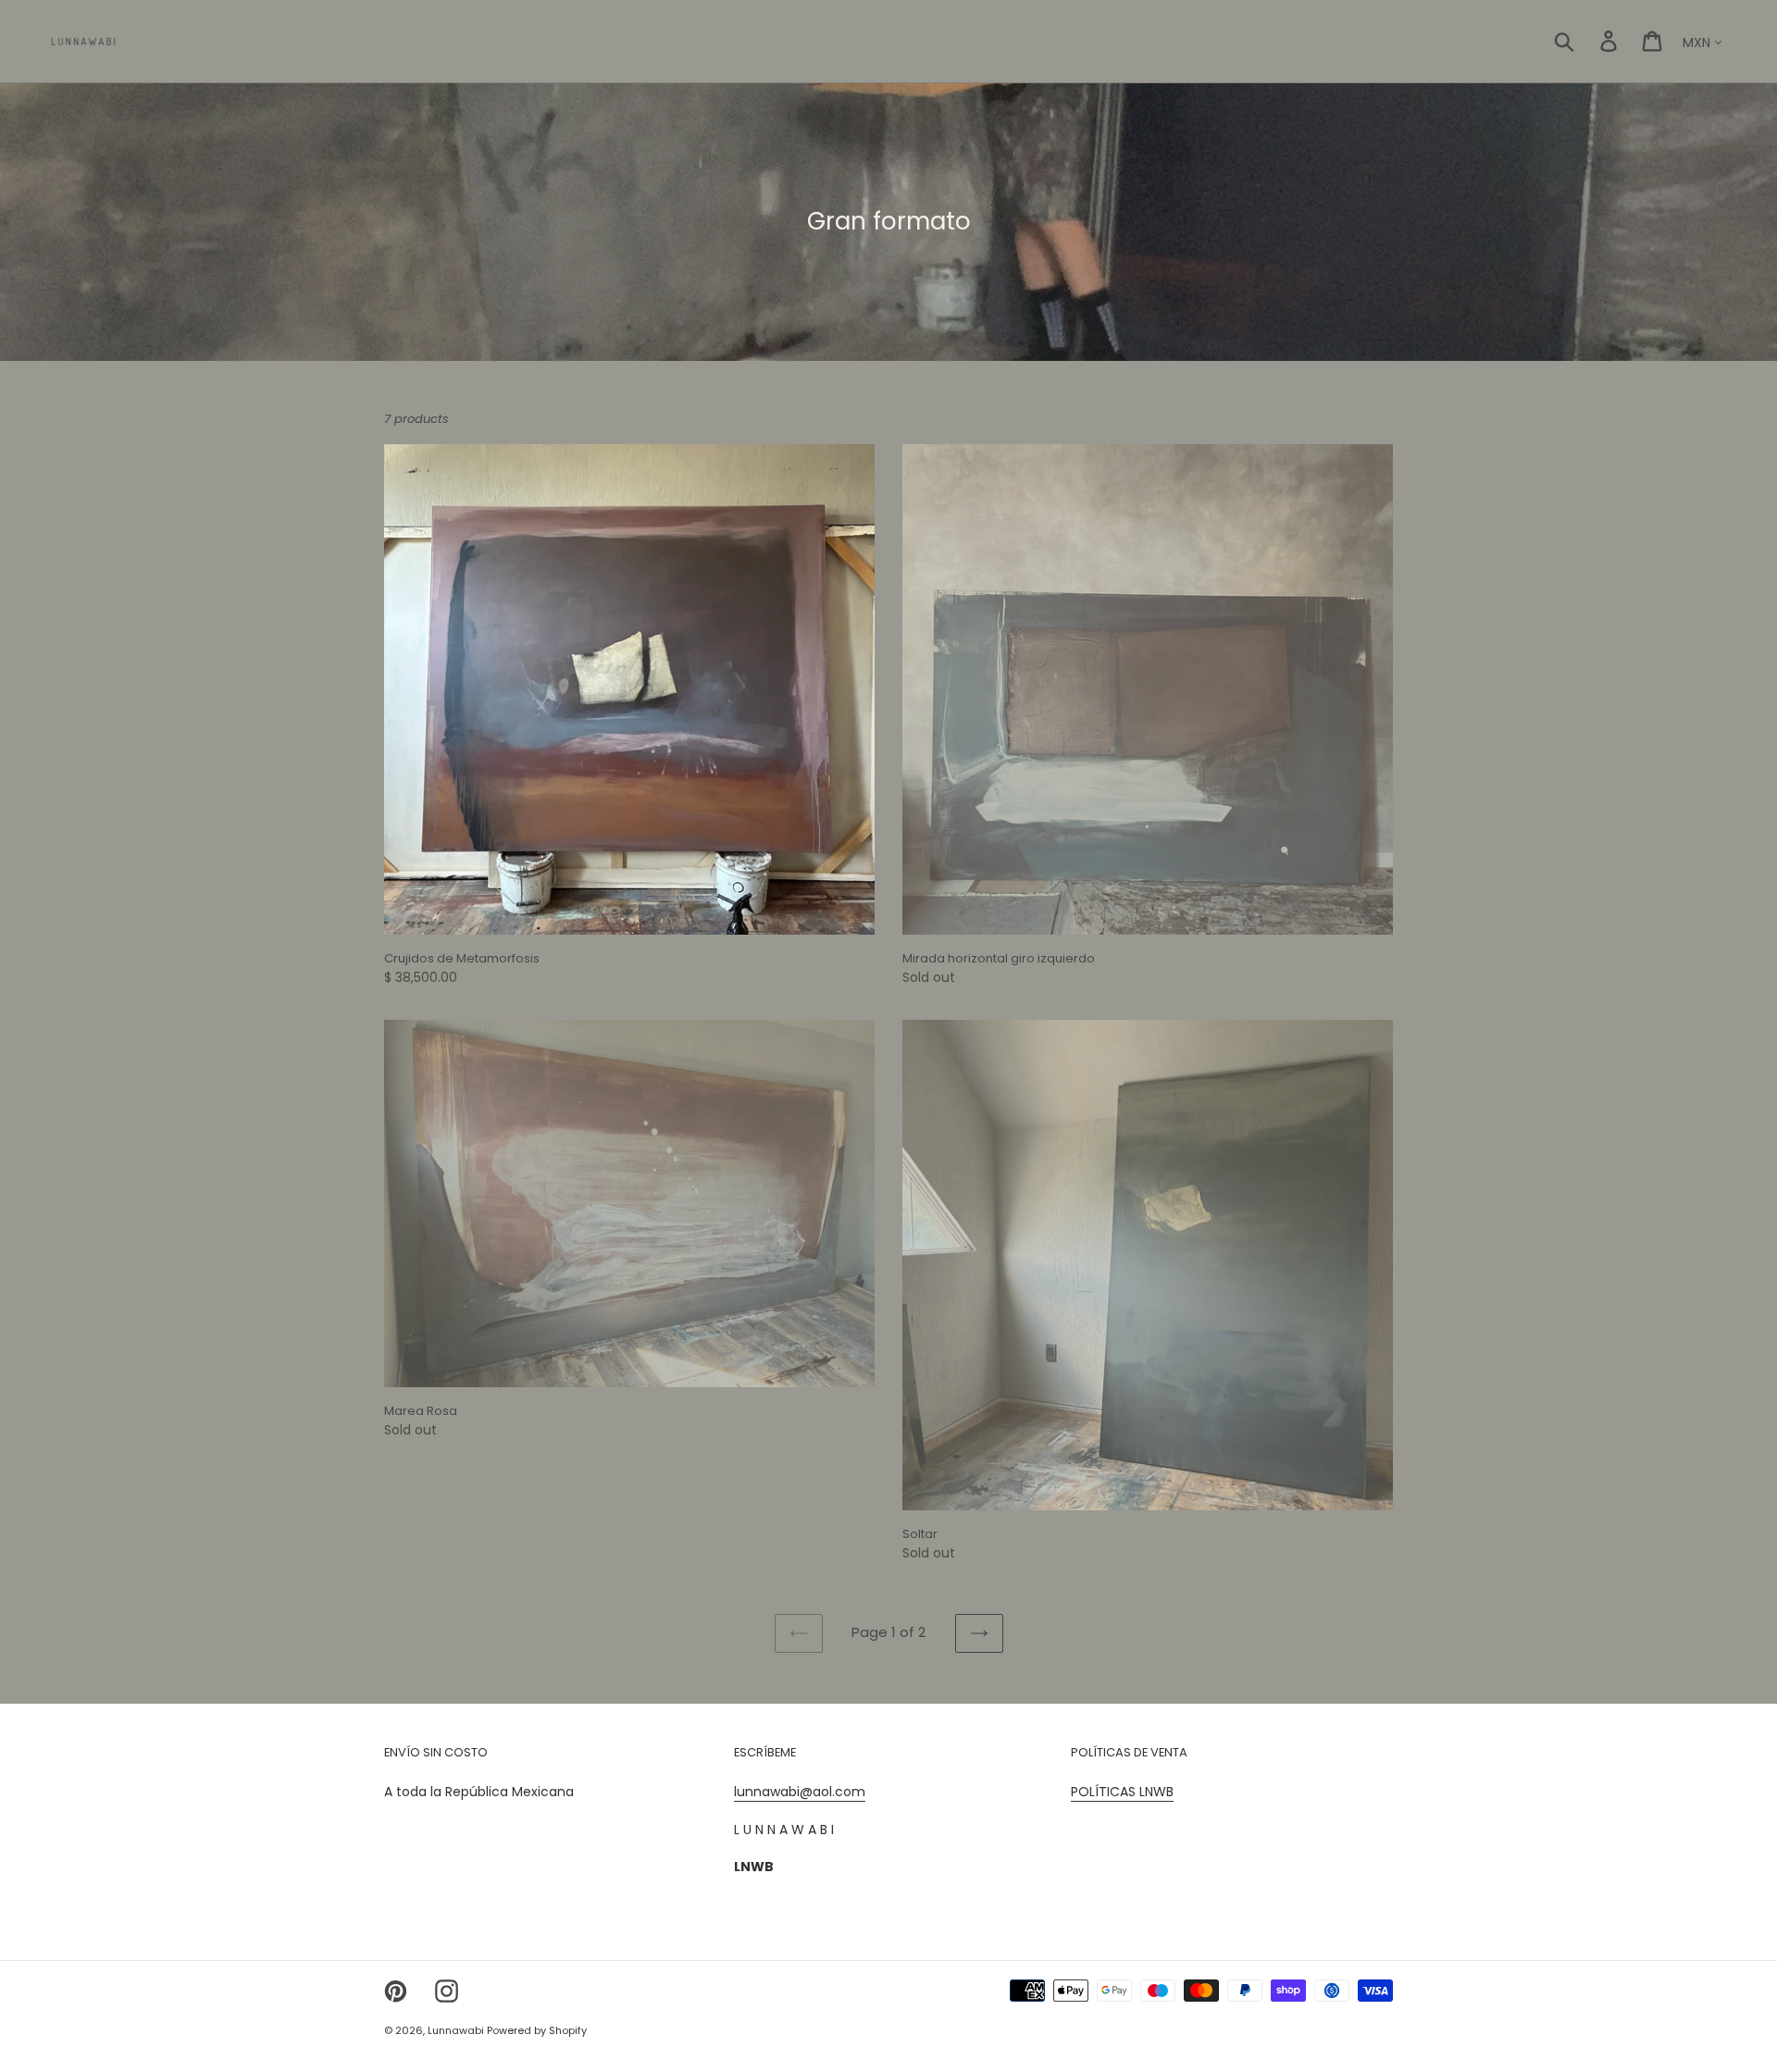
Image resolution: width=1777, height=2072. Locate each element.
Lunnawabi (457, 2030)
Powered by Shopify (537, 2030)
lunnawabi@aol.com (800, 1792)
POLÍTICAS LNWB (1122, 1792)
